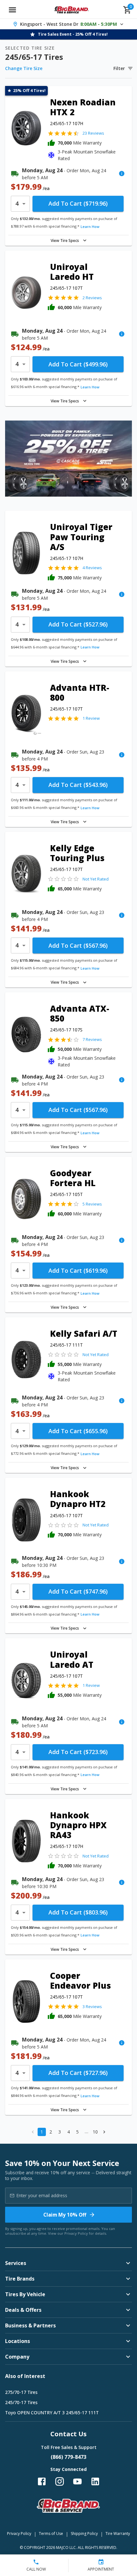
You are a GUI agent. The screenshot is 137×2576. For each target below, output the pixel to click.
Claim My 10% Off (65, 2215)
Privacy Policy (76, 2233)
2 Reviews (92, 298)
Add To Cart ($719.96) (78, 203)
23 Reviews (93, 133)
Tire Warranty (118, 2534)
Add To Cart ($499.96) (78, 364)
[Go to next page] (104, 2132)
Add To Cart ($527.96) (78, 624)
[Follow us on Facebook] (42, 2481)
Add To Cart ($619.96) (78, 1270)
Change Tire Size (24, 68)
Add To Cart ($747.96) (78, 1591)
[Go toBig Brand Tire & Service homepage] (72, 10)
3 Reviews (92, 2006)
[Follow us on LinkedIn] (95, 2481)
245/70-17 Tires (21, 2402)
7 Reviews (92, 1039)
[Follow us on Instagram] (60, 2481)
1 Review (91, 718)
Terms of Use (51, 2534)
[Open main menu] (12, 10)
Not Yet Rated (96, 879)
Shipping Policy (84, 2534)
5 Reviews (92, 1204)
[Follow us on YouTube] (77, 2481)
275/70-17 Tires (21, 2392)
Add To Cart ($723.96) (78, 1752)
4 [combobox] (17, 203)
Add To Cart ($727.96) (78, 2073)
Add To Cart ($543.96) (78, 785)
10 (95, 2132)
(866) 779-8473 (68, 2457)
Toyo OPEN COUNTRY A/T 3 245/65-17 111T (52, 2413)
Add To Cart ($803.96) (78, 1912)
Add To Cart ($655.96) (78, 1431)
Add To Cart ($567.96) (78, 945)
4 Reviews (92, 568)
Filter (119, 68)
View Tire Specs (65, 241)
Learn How (90, 226)
